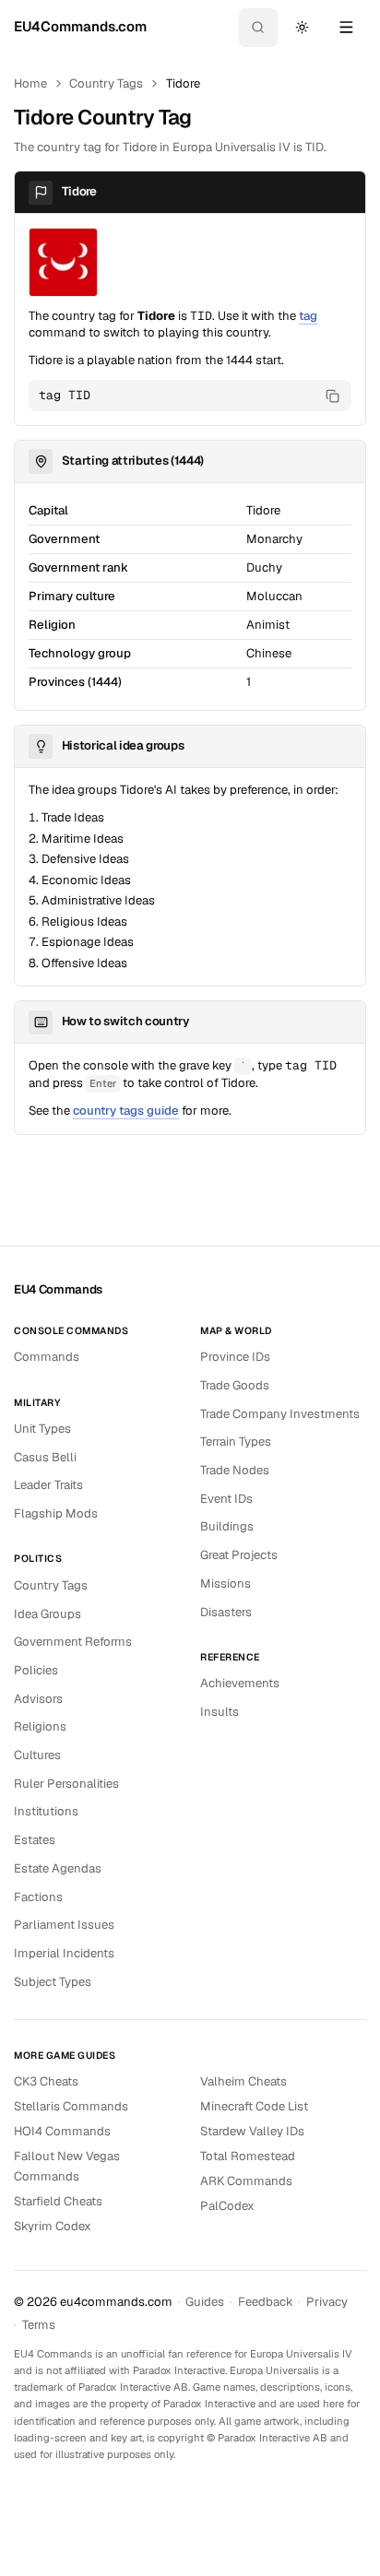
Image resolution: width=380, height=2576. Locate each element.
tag (308, 316)
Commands (47, 1357)
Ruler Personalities (66, 1784)
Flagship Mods (56, 1513)
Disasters (226, 1612)
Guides (205, 2302)
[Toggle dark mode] (302, 28)
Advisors (38, 1699)
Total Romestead (248, 2156)
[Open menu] (346, 28)
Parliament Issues (64, 1925)
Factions (38, 1897)
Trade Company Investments (280, 1414)
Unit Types (42, 1429)
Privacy (327, 2302)
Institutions (46, 1811)
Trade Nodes (235, 1470)
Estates (35, 1840)
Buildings (227, 1526)
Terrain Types (236, 1442)
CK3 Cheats (46, 2081)
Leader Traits (48, 1485)
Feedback (266, 2302)
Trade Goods (235, 1385)
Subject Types (53, 1982)
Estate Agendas (58, 1868)
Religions (40, 1726)
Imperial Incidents (64, 1953)
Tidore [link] (183, 83)
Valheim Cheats (243, 2081)
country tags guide (126, 1111)
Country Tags (106, 83)
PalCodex (227, 2206)
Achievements (240, 1683)
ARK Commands (246, 2181)
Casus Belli (45, 1457)
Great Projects (239, 1555)
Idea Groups (47, 1614)
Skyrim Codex (53, 2226)
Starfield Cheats (58, 2201)
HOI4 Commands (62, 2131)
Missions (226, 1583)
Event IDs (226, 1499)
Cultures (37, 1755)
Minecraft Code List (254, 2106)
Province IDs (235, 1357)
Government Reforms (73, 1642)
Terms (39, 2325)
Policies (36, 1670)
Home (30, 83)
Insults (220, 1712)
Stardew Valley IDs (252, 2131)
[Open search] (258, 28)
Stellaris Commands (71, 2106)
